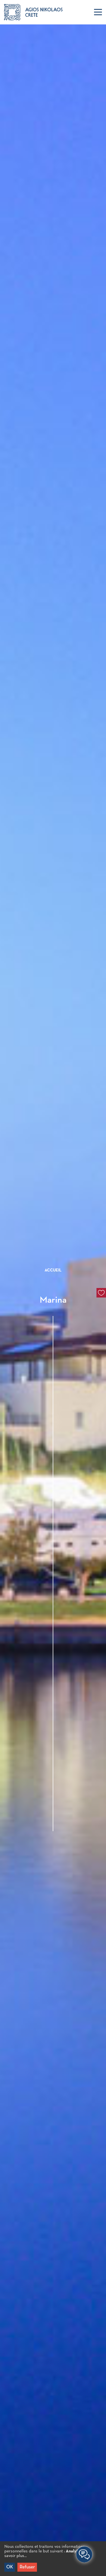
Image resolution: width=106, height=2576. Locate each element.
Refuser (27, 2567)
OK (10, 2567)
